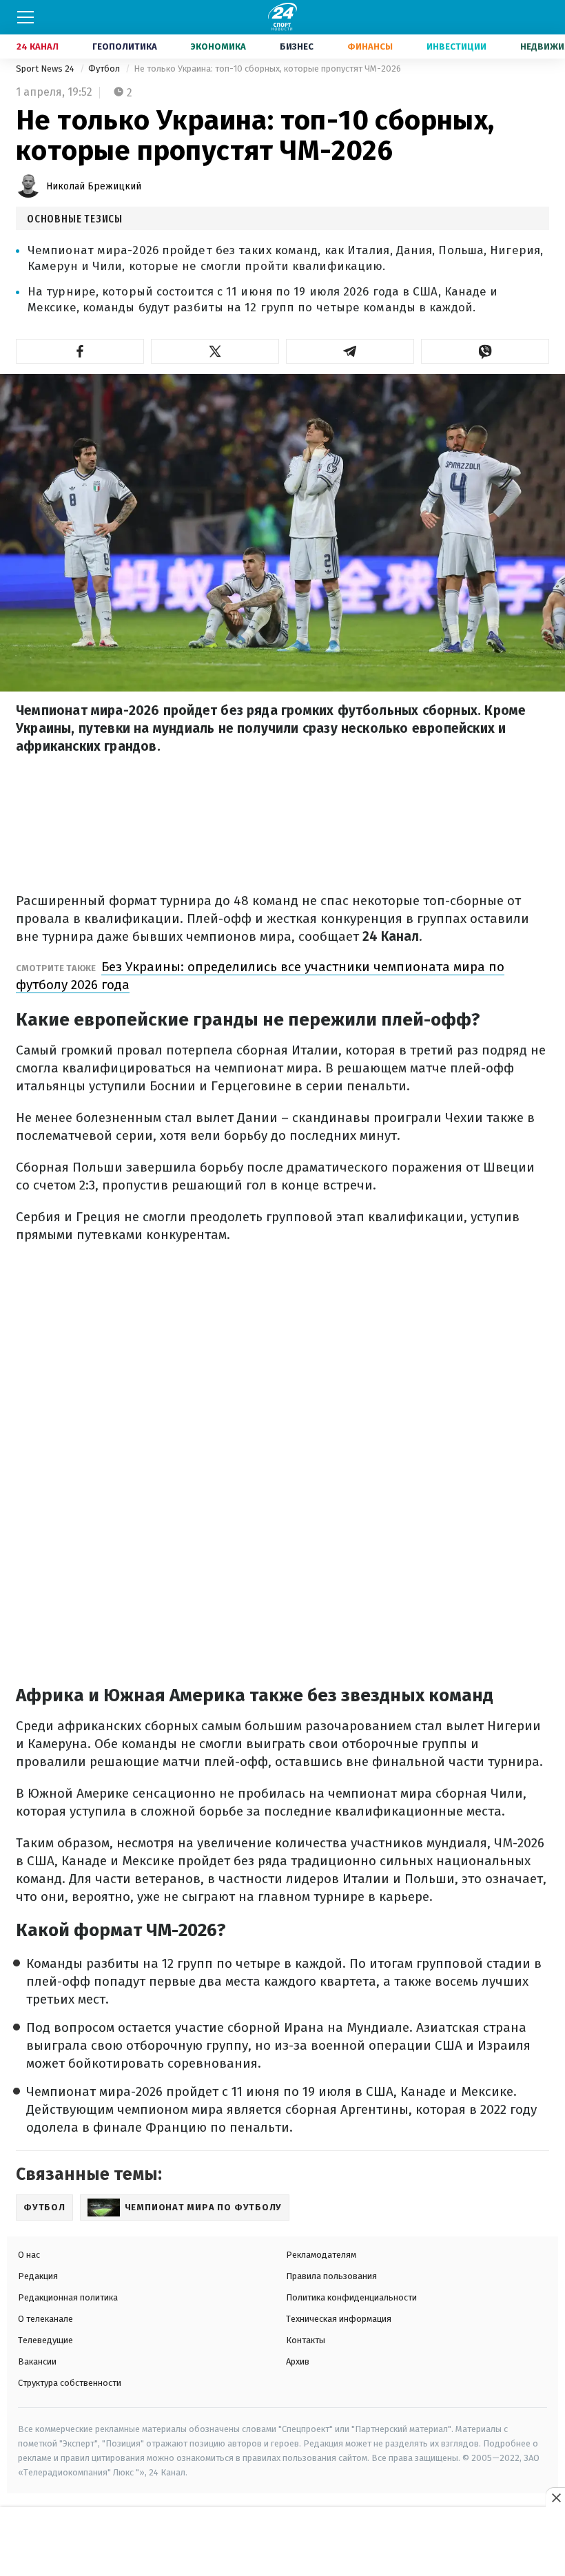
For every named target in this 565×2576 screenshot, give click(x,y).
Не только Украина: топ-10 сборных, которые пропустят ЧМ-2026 (267, 69)
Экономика (218, 46)
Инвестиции (456, 46)
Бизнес (297, 46)
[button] (80, 351)
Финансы (370, 46)
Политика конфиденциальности (351, 2297)
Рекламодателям (321, 2255)
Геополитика (125, 46)
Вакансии (37, 2361)
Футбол (105, 69)
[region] (282, 2542)
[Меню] (25, 17)
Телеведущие (45, 2340)
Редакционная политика (68, 2297)
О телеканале (45, 2319)
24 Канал (38, 46)
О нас (29, 2255)
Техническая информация (339, 2319)
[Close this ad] (555, 2497)
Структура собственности (70, 2383)
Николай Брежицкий (94, 186)
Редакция (38, 2276)
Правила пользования (331, 2276)
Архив (298, 2361)
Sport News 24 (46, 69)
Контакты (306, 2340)
